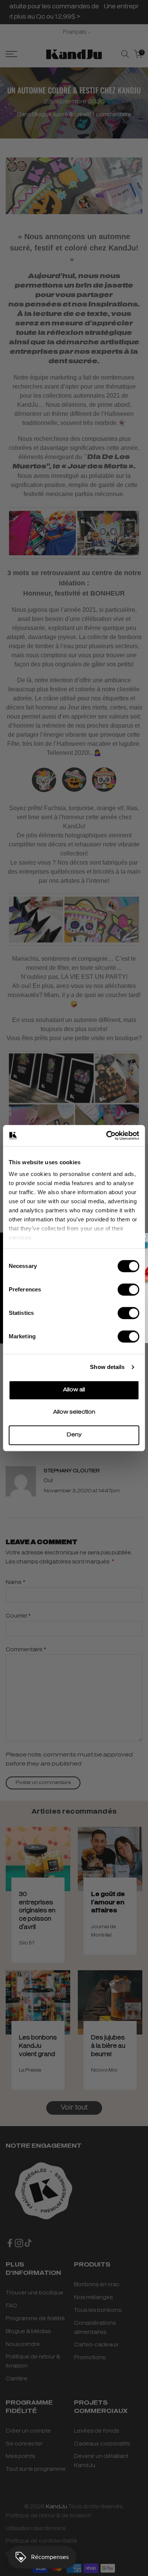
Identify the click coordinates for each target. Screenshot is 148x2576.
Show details (107, 1367)
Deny (74, 1435)
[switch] (128, 1290)
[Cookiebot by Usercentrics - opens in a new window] (106, 1136)
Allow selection (74, 1412)
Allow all (74, 1390)
